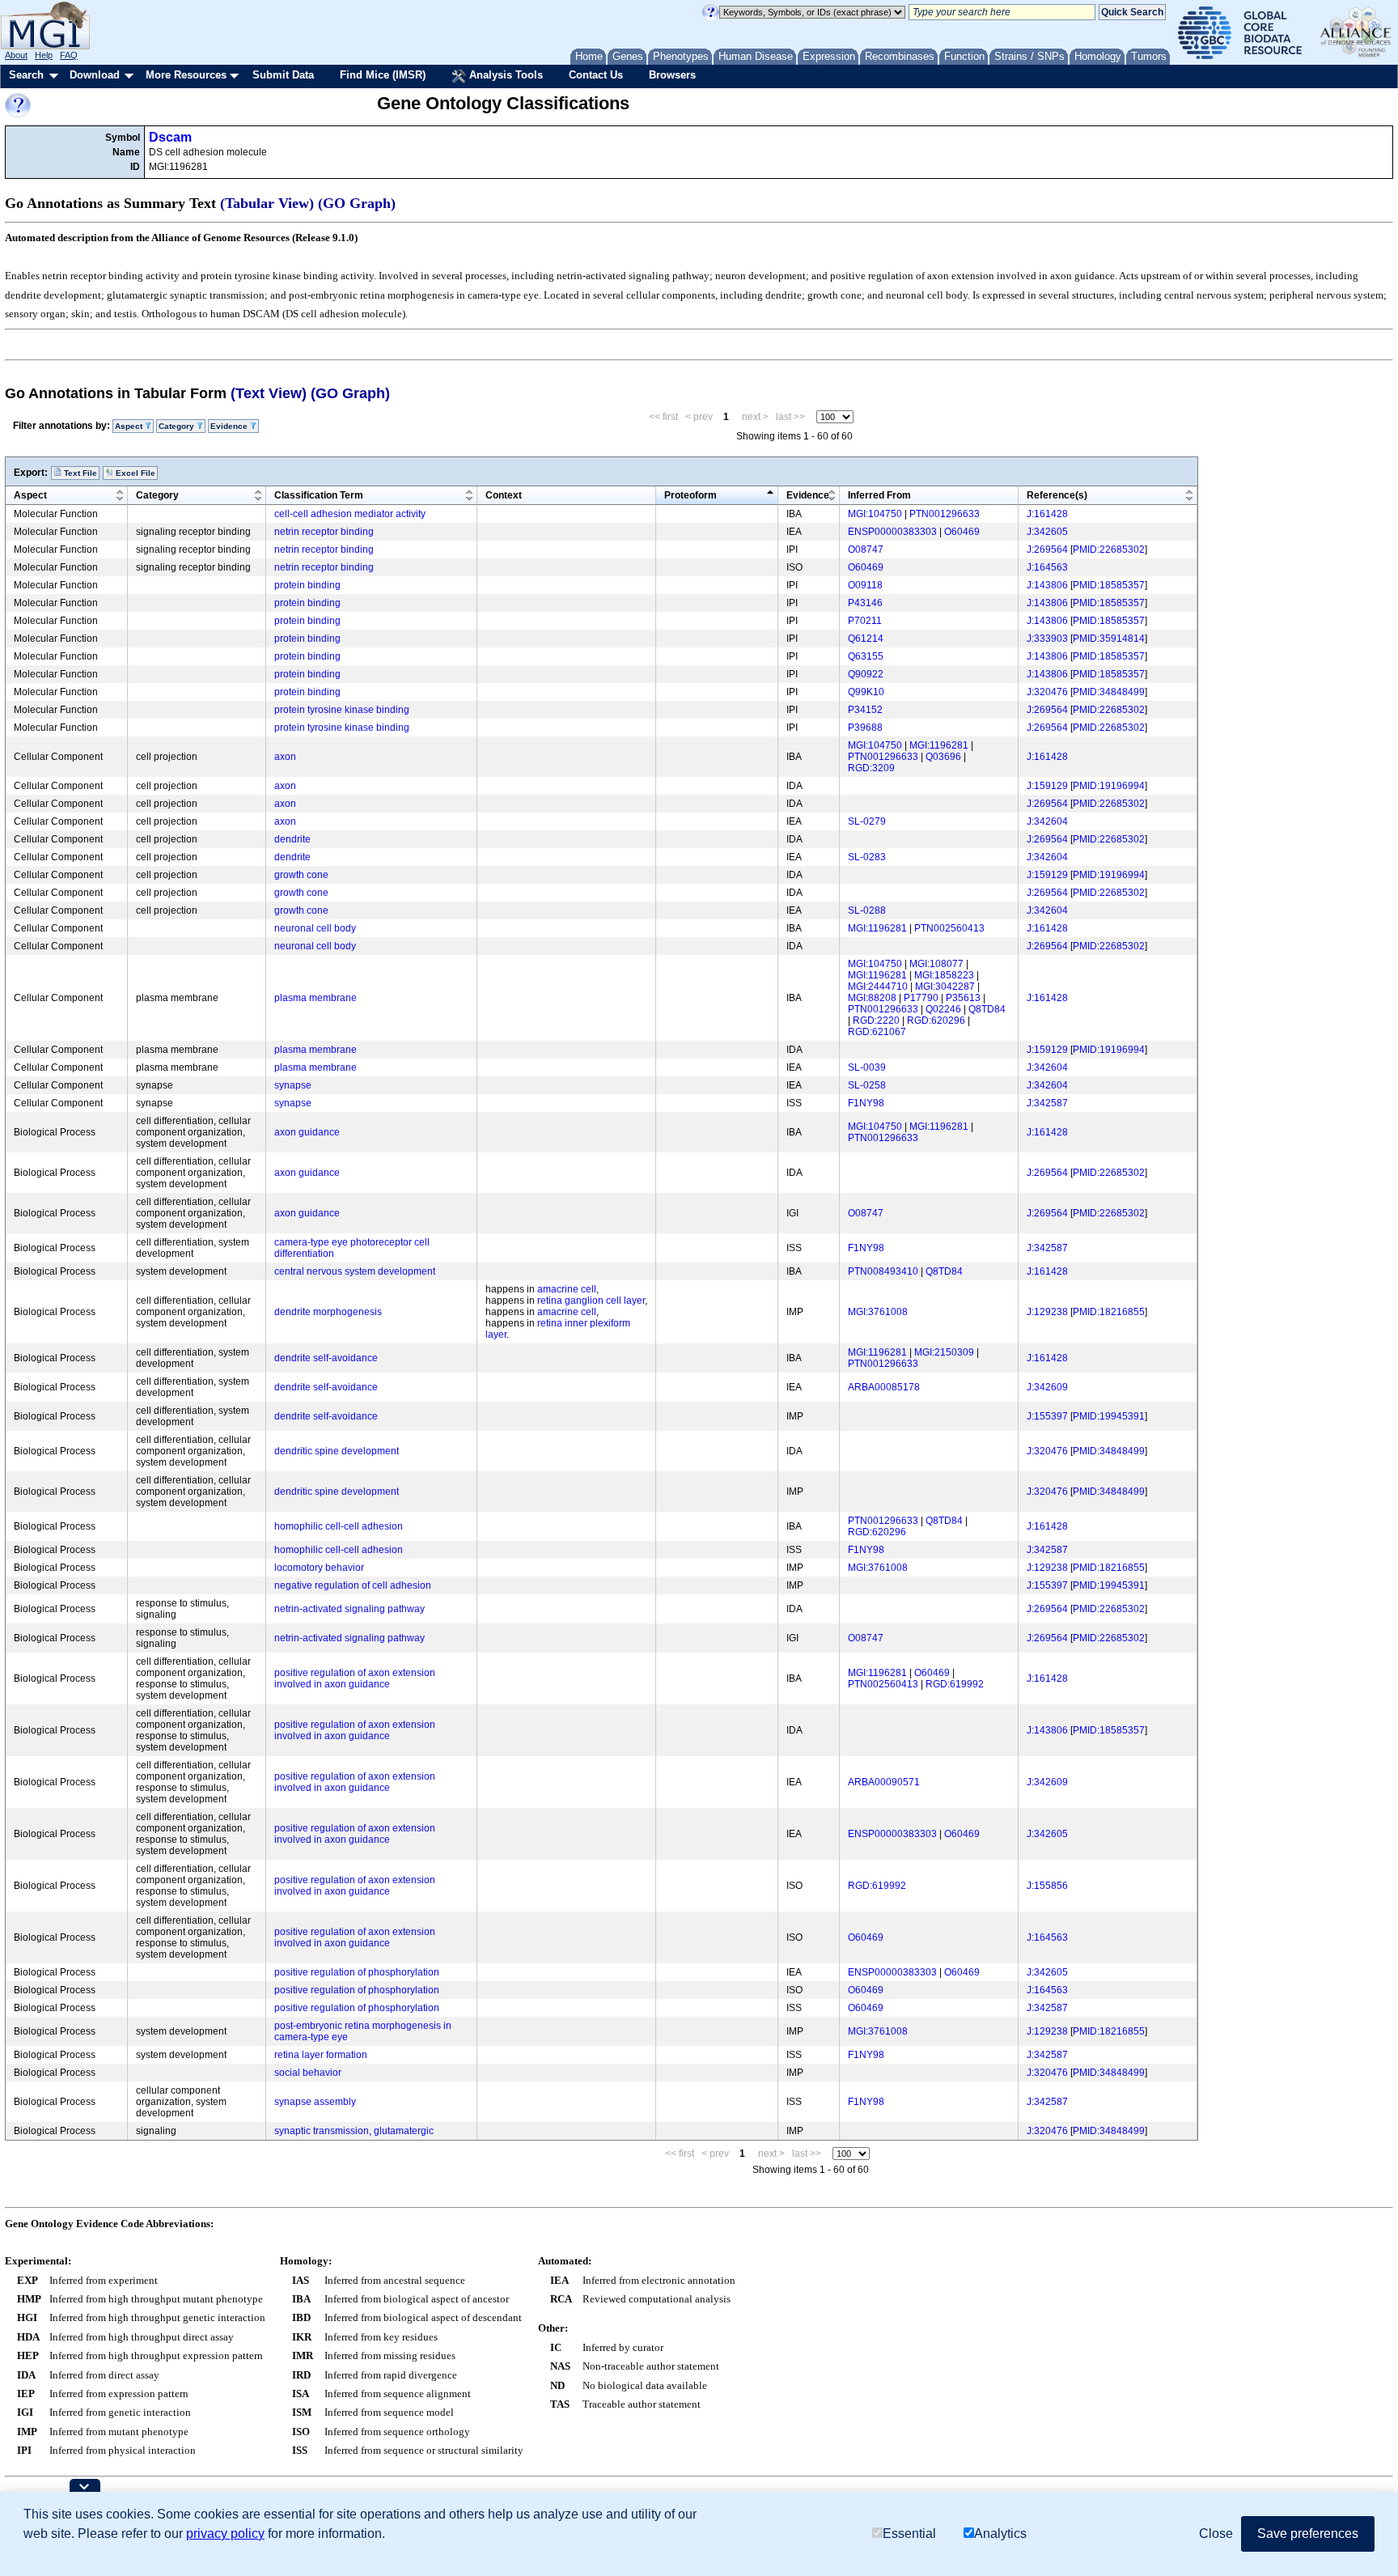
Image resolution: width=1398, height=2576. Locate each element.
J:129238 (1047, 1312)
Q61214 (866, 639)
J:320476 (1047, 692)
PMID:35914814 (1109, 639)
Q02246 (943, 1009)
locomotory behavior (319, 1568)
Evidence (808, 495)
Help (44, 55)
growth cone (301, 875)
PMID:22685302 (1109, 550)
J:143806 (1047, 585)
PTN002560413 (949, 928)
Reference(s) (1057, 495)
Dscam (170, 137)
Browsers (672, 75)
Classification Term (319, 495)
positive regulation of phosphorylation (357, 1972)
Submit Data (283, 75)
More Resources (186, 75)
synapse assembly (315, 2102)
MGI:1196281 (939, 745)
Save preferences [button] (1308, 2534)
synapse (293, 1085)
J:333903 (1047, 639)
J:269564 (1047, 550)
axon (285, 757)
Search (26, 75)
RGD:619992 (955, 1684)
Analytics (1000, 2534)
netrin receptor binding (324, 532)
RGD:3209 (871, 768)
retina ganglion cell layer (591, 1301)
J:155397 (1047, 1416)
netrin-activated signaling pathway (349, 1609)
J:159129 (1047, 786)
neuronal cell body (315, 928)
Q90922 (866, 674)
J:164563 (1047, 567)
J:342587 (1047, 1103)
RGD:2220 (876, 1021)
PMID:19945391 (1109, 1416)
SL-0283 (867, 857)
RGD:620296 (936, 1021)
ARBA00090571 (884, 1782)
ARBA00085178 (884, 1387)
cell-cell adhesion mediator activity (350, 514)
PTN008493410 (883, 1271)
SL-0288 (867, 910)
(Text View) (269, 393)
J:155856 (1047, 1886)
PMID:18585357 (1109, 585)
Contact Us (596, 75)
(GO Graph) (357, 203)
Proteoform (691, 495)
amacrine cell (567, 1289)
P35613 (963, 998)
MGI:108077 (936, 964)
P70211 (865, 621)
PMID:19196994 (1109, 786)
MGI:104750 (875, 514)
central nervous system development (355, 1271)
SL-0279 (867, 821)
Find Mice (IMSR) (383, 75)
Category (157, 495)
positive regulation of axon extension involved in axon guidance (355, 1678)
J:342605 (1047, 532)
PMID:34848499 (1109, 692)
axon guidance (307, 1132)
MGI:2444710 (878, 987)
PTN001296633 (945, 514)
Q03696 (943, 757)
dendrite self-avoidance (326, 1358)
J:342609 (1047, 1387)
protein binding (307, 585)
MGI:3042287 (945, 987)
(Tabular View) (267, 203)
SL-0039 (867, 1067)
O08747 (866, 550)
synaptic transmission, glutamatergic (354, 2131)
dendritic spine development (337, 1451)
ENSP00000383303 (892, 532)
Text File (79, 473)
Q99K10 (866, 692)
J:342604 (1047, 821)
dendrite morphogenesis (328, 1312)
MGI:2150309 (944, 1352)
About (16, 55)
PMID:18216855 (1109, 1312)
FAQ (69, 55)
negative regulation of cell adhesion (353, 1585)
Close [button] (1216, 2534)
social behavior (308, 2073)
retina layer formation (321, 2055)
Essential (909, 2534)
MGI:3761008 (878, 1312)
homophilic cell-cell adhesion (339, 1526)
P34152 (865, 710)
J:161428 (1047, 514)
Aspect (30, 495)
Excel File (134, 473)
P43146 (865, 603)
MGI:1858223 (944, 975)
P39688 (865, 728)
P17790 (921, 998)
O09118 (865, 585)
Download (95, 75)
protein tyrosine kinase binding (342, 710)
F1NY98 (866, 1103)
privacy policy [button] (225, 2534)
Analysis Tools (504, 75)
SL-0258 (867, 1085)
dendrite (292, 839)
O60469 (962, 532)
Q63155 (866, 656)
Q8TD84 (987, 1009)
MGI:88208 (872, 998)
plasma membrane (316, 998)
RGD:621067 (877, 1032)
